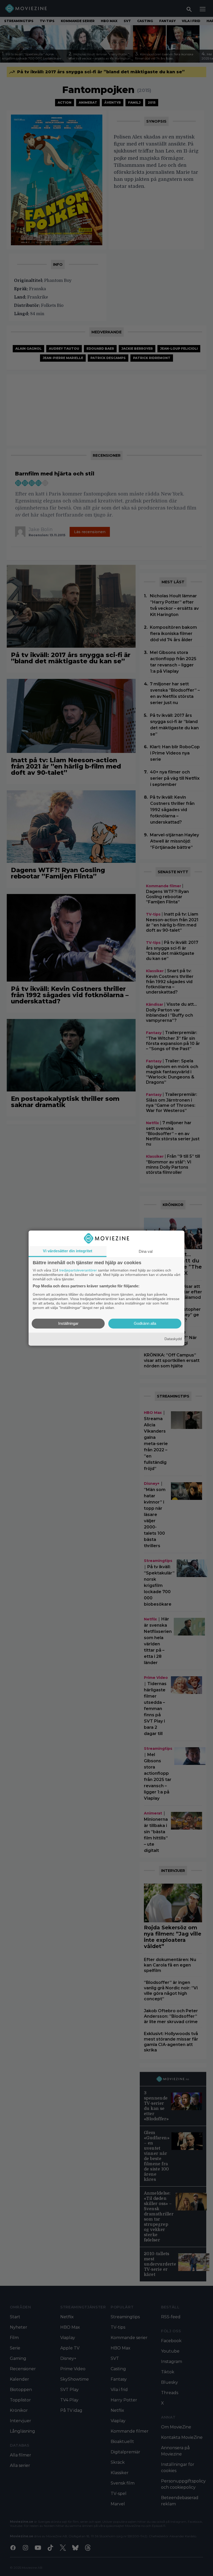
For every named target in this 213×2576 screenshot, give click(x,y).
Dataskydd (173, 1339)
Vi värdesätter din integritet (68, 1251)
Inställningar (68, 1323)
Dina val (146, 1251)
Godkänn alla (145, 1323)
